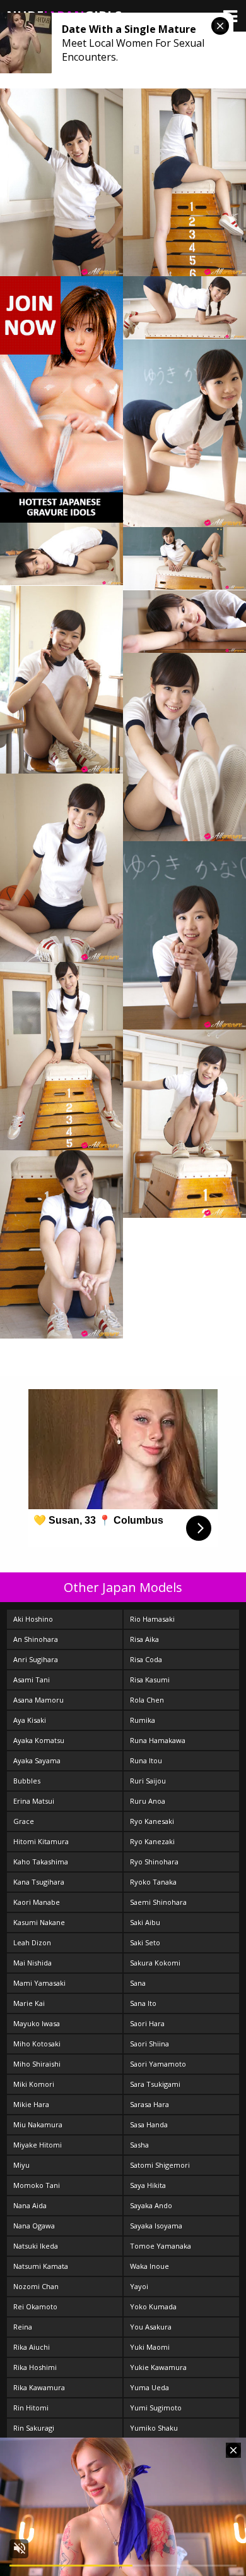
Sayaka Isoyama (156, 2226)
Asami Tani (32, 1680)
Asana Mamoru (38, 1700)
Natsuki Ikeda (36, 2246)
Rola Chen (147, 1700)
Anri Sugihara (36, 1659)
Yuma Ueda (149, 2387)
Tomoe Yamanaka (161, 2246)
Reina (23, 2327)
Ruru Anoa (148, 1801)
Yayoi (139, 2286)
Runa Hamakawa (158, 1740)
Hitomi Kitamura (41, 1841)
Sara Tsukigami (155, 2084)
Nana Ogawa (34, 2226)
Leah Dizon (32, 1942)
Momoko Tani (37, 2185)
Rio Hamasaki (152, 1619)
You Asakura (151, 2327)
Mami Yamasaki (39, 1983)
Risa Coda (146, 1659)
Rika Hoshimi (35, 2367)
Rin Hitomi (31, 2408)
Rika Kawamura (39, 2387)
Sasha (139, 2145)
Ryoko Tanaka (153, 1882)
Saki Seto (145, 1942)
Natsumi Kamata (41, 2266)
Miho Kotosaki (37, 2044)
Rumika (143, 1720)
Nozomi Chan (36, 2286)
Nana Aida (30, 2205)
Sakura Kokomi (155, 1963)
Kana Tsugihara (39, 1882)
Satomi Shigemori (160, 2165)
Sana (138, 1983)
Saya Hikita (148, 2185)
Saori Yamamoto (158, 2064)
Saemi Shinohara (158, 1902)
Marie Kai (29, 2003)
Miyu (21, 2165)
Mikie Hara (31, 2104)
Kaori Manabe (37, 1902)
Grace (24, 1821)
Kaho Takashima (41, 1862)
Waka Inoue (149, 2266)
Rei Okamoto (35, 2306)
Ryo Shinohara (154, 1862)
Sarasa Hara (149, 2104)
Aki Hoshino (33, 1619)
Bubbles (27, 1781)
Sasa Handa (149, 2124)
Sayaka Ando (151, 2205)
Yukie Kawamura (158, 2367)
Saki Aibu (145, 1922)
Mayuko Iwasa (37, 2023)
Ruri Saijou (148, 1781)
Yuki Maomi (150, 2347)
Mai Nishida (32, 1963)
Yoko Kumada (153, 2306)
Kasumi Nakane (39, 1922)
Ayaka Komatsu (39, 1740)
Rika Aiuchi (32, 2347)
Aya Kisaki (30, 1720)
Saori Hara (147, 2023)
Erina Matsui (34, 1801)
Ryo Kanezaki (152, 1841)
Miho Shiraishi (37, 2064)
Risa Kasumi (150, 1680)
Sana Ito (143, 2003)
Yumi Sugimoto (156, 2408)
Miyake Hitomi (38, 2145)
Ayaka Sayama (37, 1760)
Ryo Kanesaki (152, 1821)
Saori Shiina (149, 2044)
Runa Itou (146, 1760)
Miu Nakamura (38, 2124)
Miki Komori (34, 2084)
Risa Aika (144, 1639)
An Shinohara (36, 1639)
